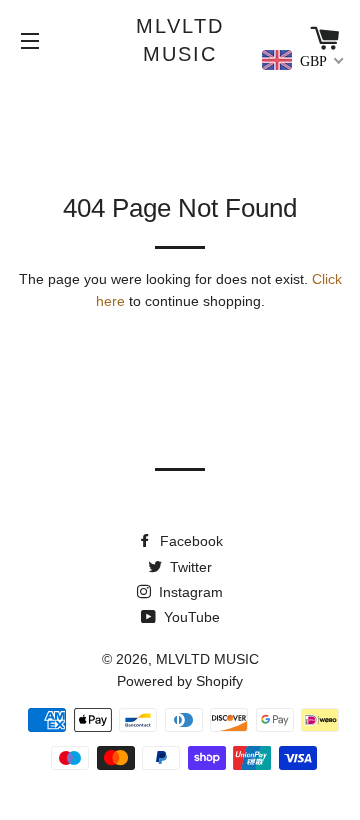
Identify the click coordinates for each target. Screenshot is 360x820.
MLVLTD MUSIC (180, 40)
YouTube (190, 617)
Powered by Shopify (180, 681)
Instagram (189, 592)
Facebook (189, 541)
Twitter (189, 567)
